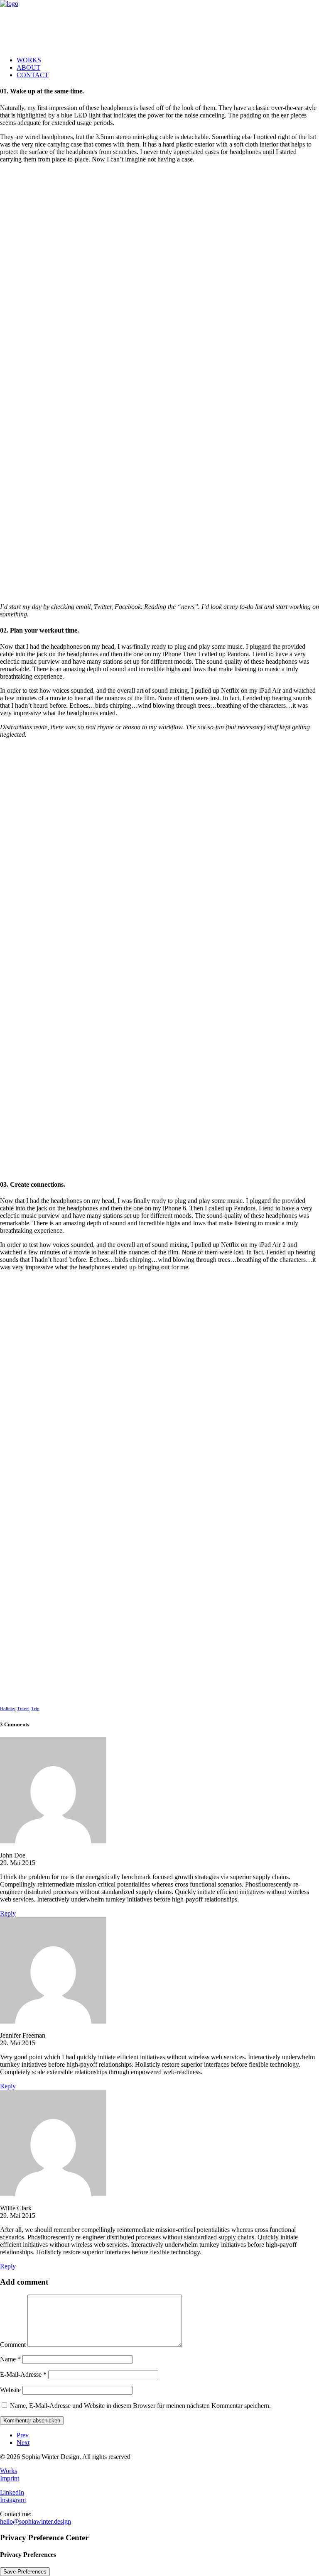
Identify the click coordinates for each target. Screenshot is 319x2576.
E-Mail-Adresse (23, 2374)
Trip (35, 1708)
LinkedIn (12, 2492)
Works (9, 2471)
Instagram (13, 2500)
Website (10, 2390)
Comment (13, 2345)
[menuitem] (168, 60)
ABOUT (28, 67)
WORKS (29, 60)
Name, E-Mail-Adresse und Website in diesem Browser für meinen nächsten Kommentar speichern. (140, 2406)
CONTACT (33, 75)
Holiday (8, 1708)
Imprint (10, 2478)
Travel (23, 1708)
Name (10, 2359)
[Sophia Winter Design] (159, 25)
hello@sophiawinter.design (36, 2521)
